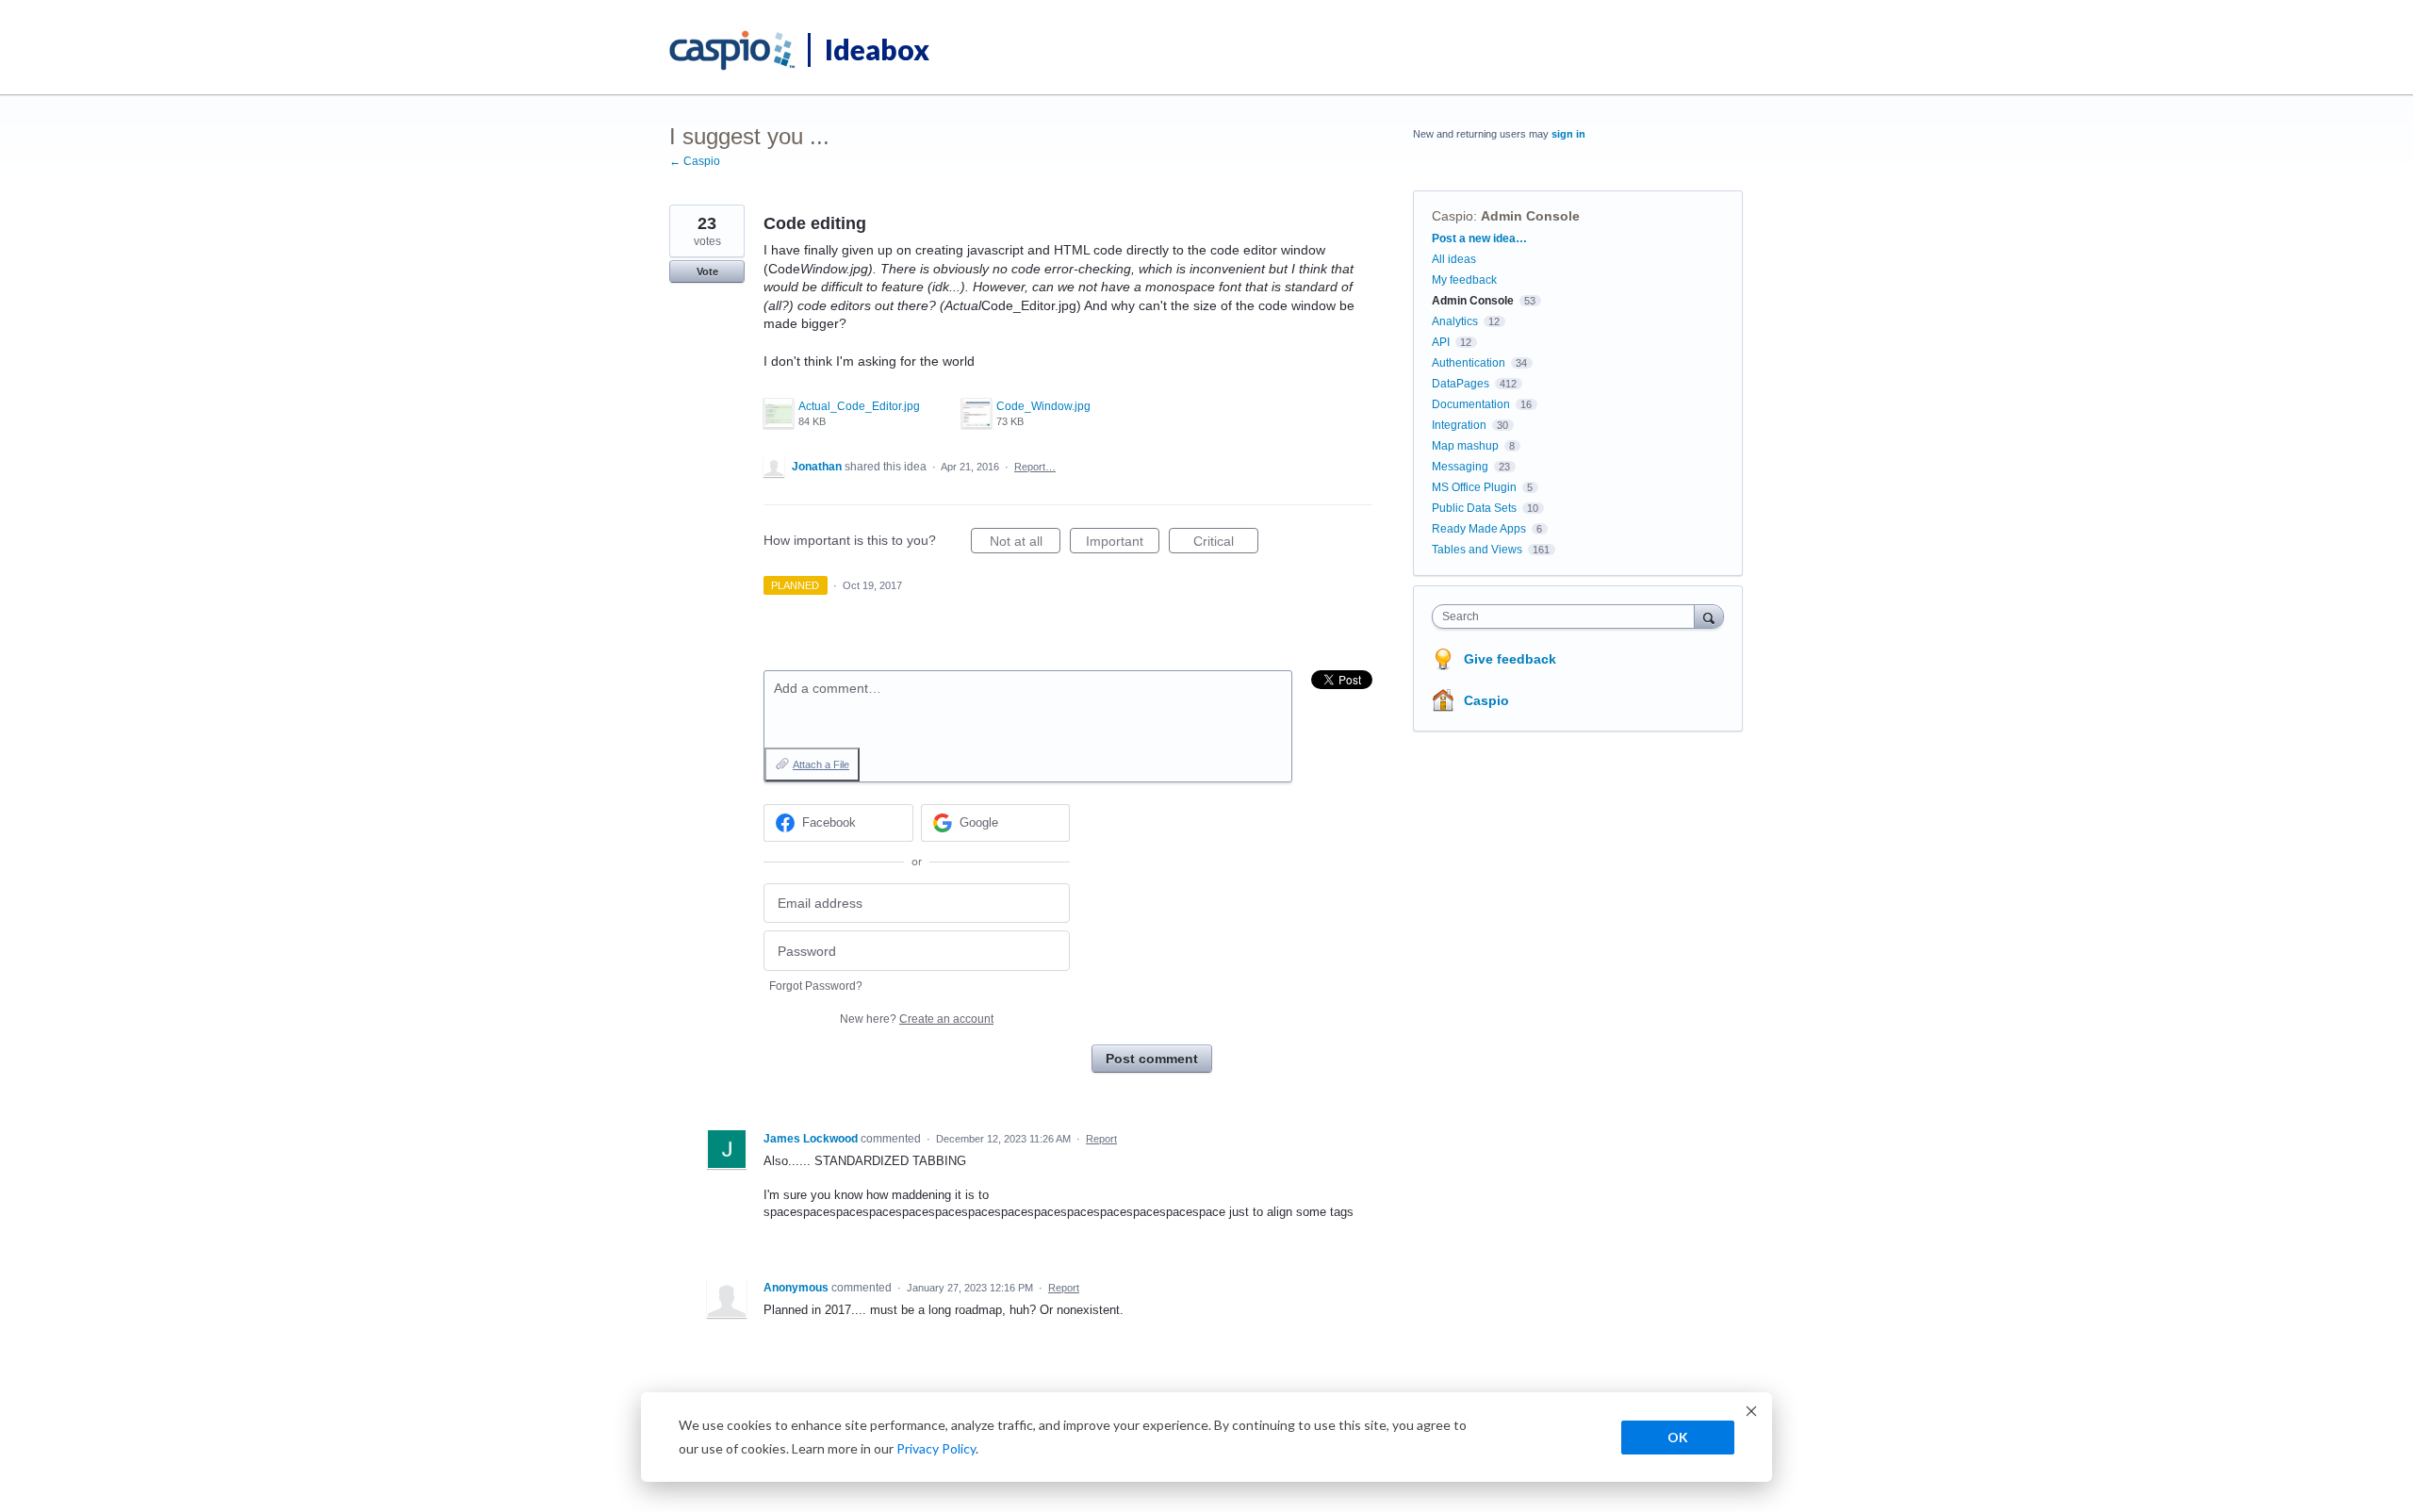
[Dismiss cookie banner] (1751, 1413)
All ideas (1454, 259)
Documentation (1471, 404)
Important (1123, 543)
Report (1101, 1139)
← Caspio (695, 161)
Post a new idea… (1479, 238)
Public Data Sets (1474, 508)
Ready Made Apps (1479, 529)
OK (1678, 1437)
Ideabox (877, 49)
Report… (1035, 467)
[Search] (1709, 616)
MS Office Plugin (1474, 487)
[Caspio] (733, 51)
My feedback (1464, 280)
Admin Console (1530, 216)
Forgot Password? (816, 986)
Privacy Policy (936, 1448)
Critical (1226, 543)
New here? (917, 1019)
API (1441, 342)
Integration (1459, 425)
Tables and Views (1477, 550)
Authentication (1469, 363)
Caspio (1453, 216)
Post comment (1152, 1059)
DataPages (1461, 384)
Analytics (1455, 321)
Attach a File (821, 764)
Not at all (1025, 543)
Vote (707, 271)
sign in (1568, 134)
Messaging (1460, 467)
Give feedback (1510, 659)
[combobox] (1568, 616)
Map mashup (1465, 446)
